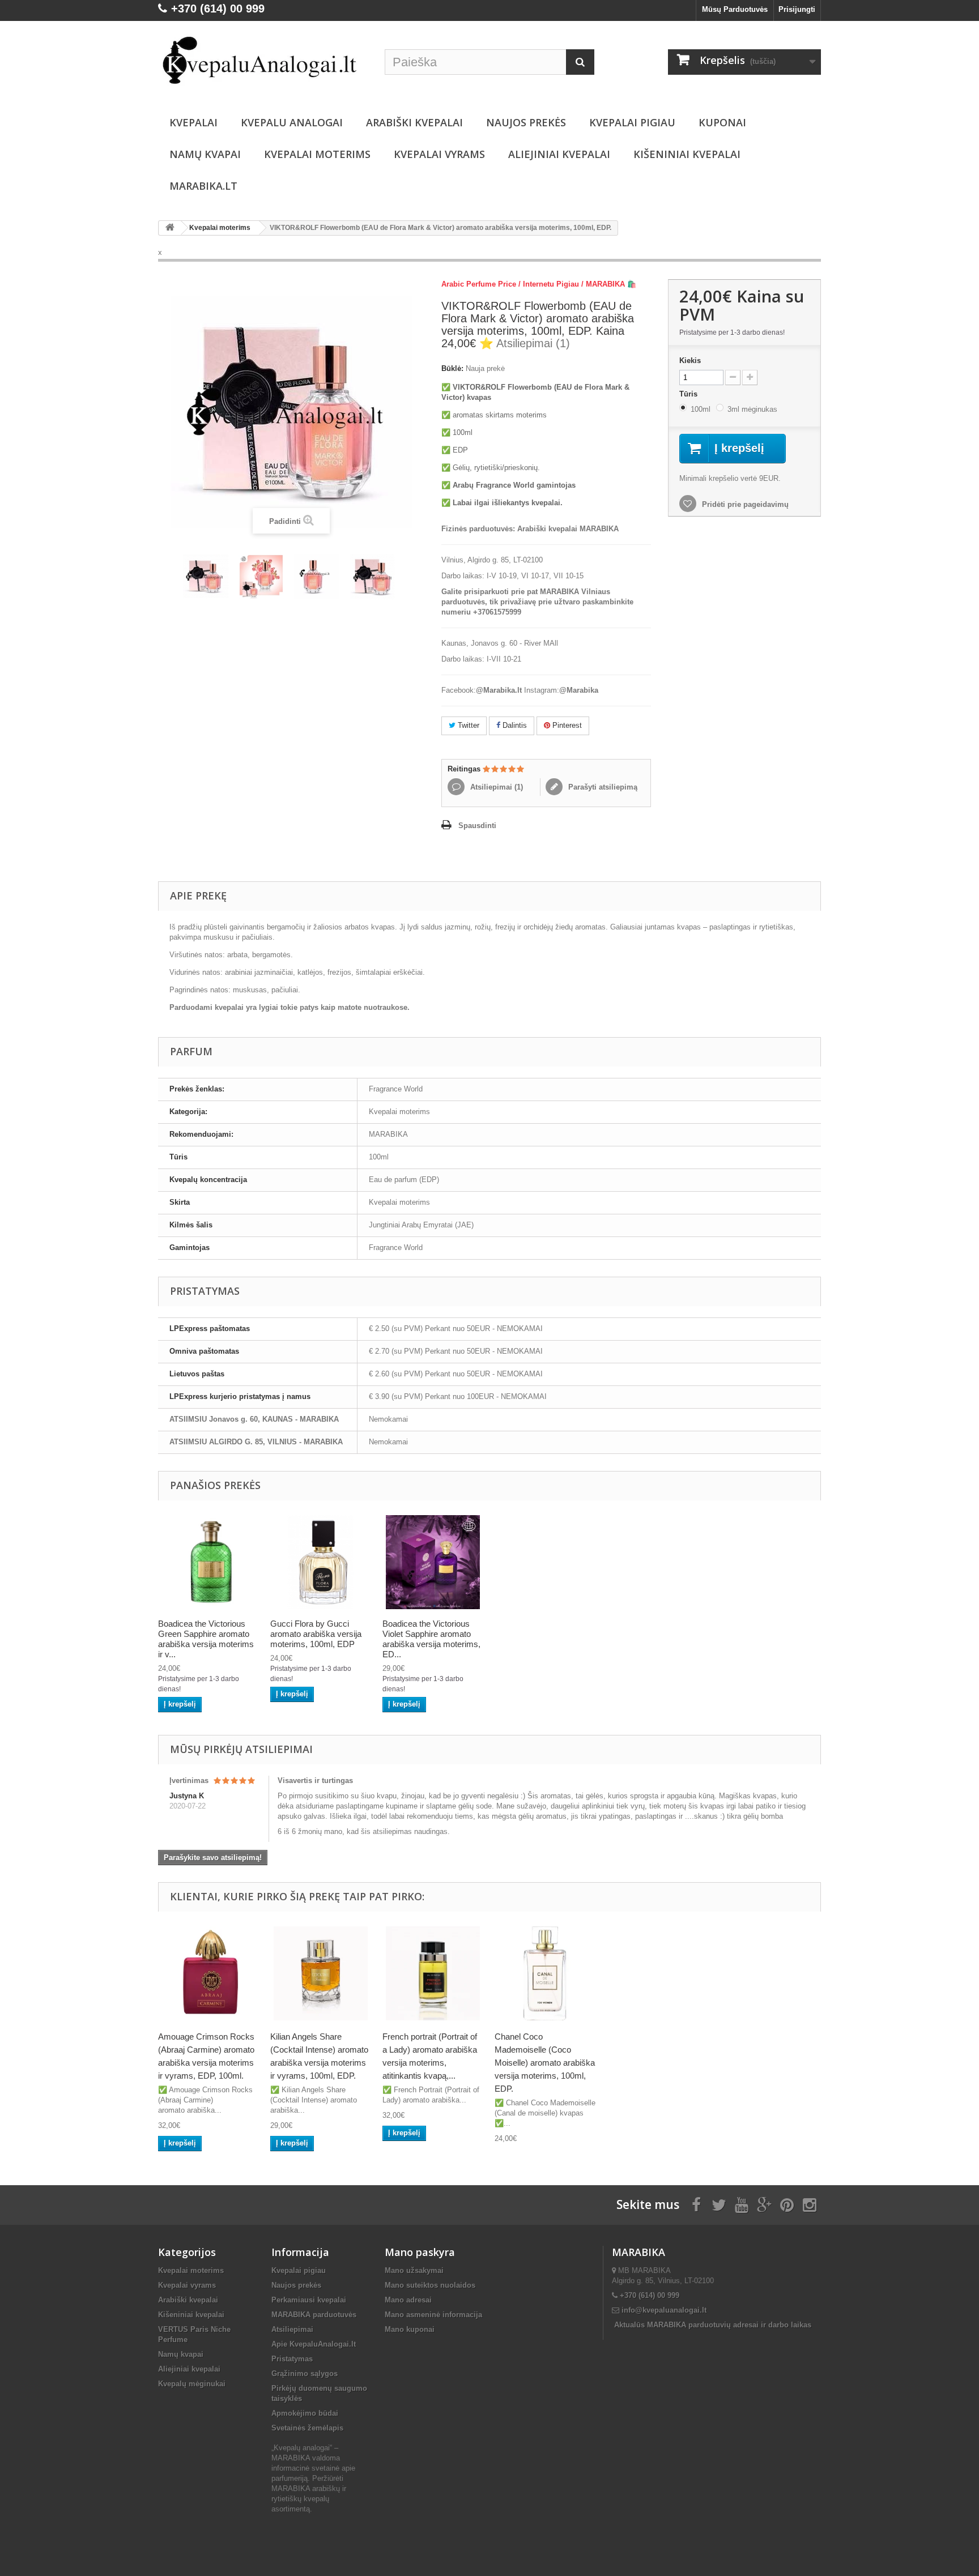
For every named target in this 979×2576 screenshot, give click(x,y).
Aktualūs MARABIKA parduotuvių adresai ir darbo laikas (713, 2325)
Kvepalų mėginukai (192, 2384)
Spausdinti (477, 826)
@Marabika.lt (499, 690)
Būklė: (452, 368)
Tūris (689, 394)
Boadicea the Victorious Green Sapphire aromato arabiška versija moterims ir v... (206, 1639)
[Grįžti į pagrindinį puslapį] (170, 228)
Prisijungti (797, 9)
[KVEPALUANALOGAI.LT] (263, 61)
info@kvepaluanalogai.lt (664, 2310)
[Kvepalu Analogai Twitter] (719, 2204)
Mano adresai (408, 2300)
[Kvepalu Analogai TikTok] (764, 2204)
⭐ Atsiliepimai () (525, 343)
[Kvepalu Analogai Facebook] (696, 2204)
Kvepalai (193, 122)
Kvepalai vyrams (439, 154)
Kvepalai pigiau (299, 2270)
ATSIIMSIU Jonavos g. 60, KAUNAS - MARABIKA (254, 1419)
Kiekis (690, 361)
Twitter (467, 725)
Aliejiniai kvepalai (559, 154)
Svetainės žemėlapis (307, 2428)
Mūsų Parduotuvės (735, 9)
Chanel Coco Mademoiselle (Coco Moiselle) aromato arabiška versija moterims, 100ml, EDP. (545, 2063)
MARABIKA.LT (203, 186)
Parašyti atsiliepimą (602, 787)
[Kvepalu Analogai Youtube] (742, 2204)
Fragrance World (396, 1089)
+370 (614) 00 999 (650, 2295)
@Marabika (579, 690)
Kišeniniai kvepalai (687, 154)
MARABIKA (388, 1134)
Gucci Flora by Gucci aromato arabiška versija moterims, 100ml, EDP (316, 1634)
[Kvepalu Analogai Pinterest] (787, 2204)
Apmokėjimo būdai (305, 2413)
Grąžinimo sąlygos (305, 2374)
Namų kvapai (205, 154)
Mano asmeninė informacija (433, 2315)
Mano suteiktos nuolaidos (430, 2285)
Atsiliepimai (292, 2329)
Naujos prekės (526, 122)
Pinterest (566, 725)
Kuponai (722, 122)
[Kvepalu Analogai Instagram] (810, 2204)
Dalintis (514, 725)
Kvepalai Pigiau (632, 122)
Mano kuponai (410, 2329)
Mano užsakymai (414, 2270)
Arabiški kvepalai (414, 122)
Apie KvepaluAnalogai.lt (314, 2344)
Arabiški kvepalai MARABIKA (568, 529)
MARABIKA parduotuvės (314, 2315)
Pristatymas (292, 2359)
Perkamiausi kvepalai (309, 2300)
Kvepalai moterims (317, 154)
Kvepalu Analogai (292, 122)
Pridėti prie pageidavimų (744, 504)
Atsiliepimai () (495, 787)
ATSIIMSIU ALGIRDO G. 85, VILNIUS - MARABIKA (256, 1442)
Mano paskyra (420, 2252)
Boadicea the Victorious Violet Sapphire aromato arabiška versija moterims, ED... (431, 1639)
